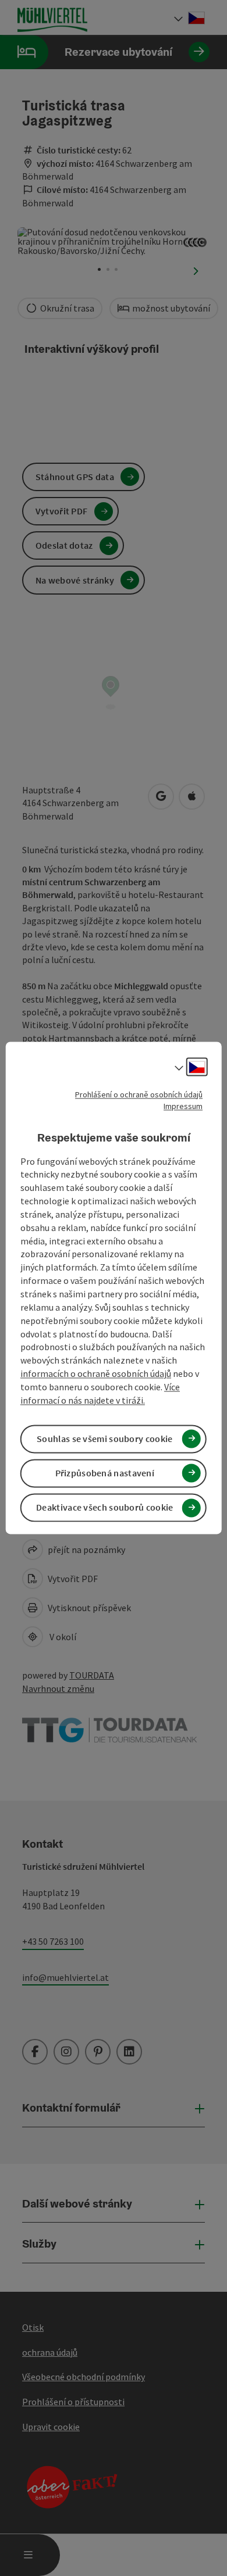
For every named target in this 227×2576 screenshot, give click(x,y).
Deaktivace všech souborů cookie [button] (104, 1508)
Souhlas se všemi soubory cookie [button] (104, 1439)
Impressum (183, 1106)
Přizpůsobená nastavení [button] (105, 1473)
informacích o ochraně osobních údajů (96, 1373)
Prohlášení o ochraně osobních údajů (139, 1094)
